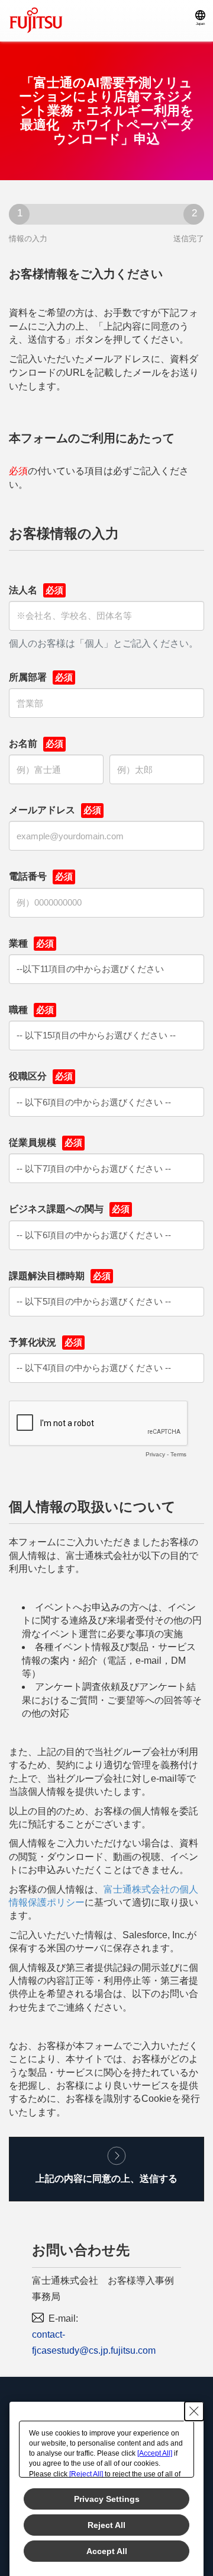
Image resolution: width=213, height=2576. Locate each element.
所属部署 (28, 677)
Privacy (155, 1454)
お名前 (23, 744)
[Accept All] (155, 2453)
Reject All (106, 2525)
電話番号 (28, 876)
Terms (178, 1454)
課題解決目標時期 (47, 1276)
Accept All (107, 2551)
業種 (18, 943)
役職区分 (28, 1076)
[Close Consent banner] (194, 2411)
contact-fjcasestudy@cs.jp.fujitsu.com (94, 2342)
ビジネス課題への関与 (56, 1209)
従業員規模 (33, 1142)
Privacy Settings (107, 2499)
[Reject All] (86, 2474)
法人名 (23, 590)
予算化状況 (33, 1342)
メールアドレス (42, 810)
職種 (18, 1010)
